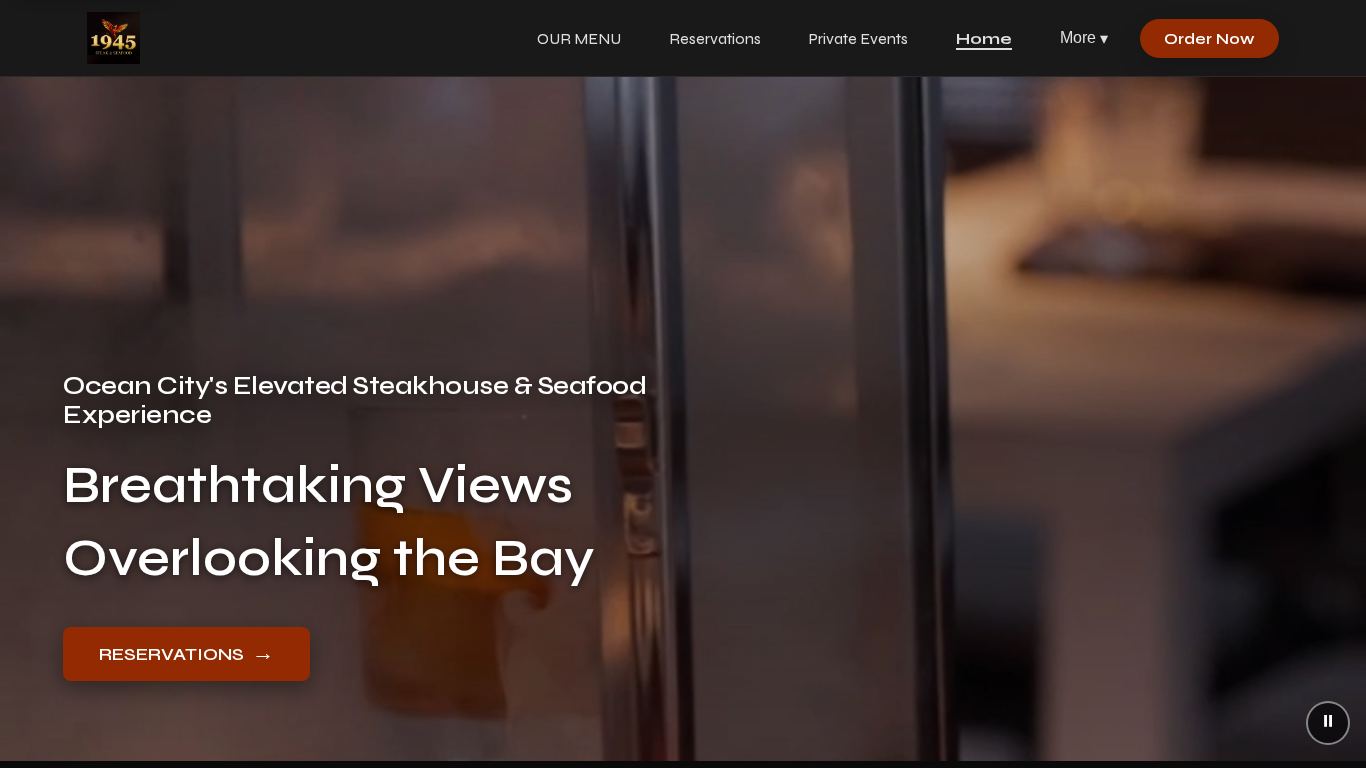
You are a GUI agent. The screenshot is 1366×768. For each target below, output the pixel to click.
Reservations (715, 38)
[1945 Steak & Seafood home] (113, 38)
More (1084, 38)
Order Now (1209, 38)
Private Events (858, 38)
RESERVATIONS (186, 653)
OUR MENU (579, 38)
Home (984, 38)
